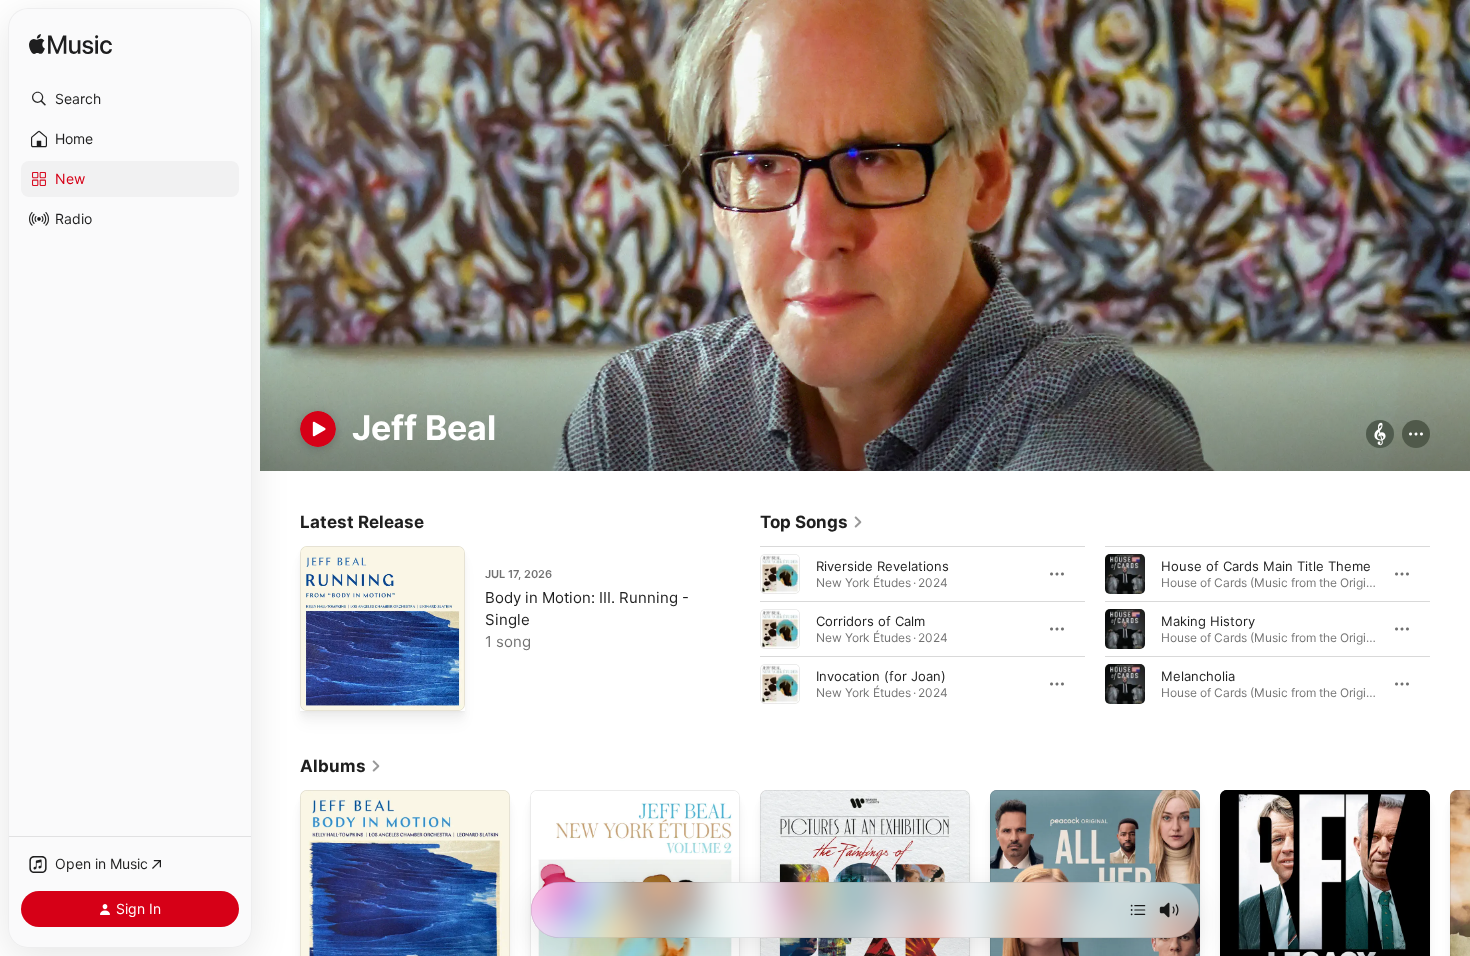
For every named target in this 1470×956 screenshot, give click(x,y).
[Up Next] (1138, 910)
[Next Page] (1450, 628)
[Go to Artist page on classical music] (1380, 435)
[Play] (318, 429)
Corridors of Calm (870, 620)
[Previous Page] (740, 628)
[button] (130, 99)
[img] (70, 45)
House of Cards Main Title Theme (1266, 565)
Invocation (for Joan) (881, 675)
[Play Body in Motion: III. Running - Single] (325, 686)
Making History (1208, 620)
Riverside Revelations (882, 565)
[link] (812, 522)
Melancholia (1198, 675)
